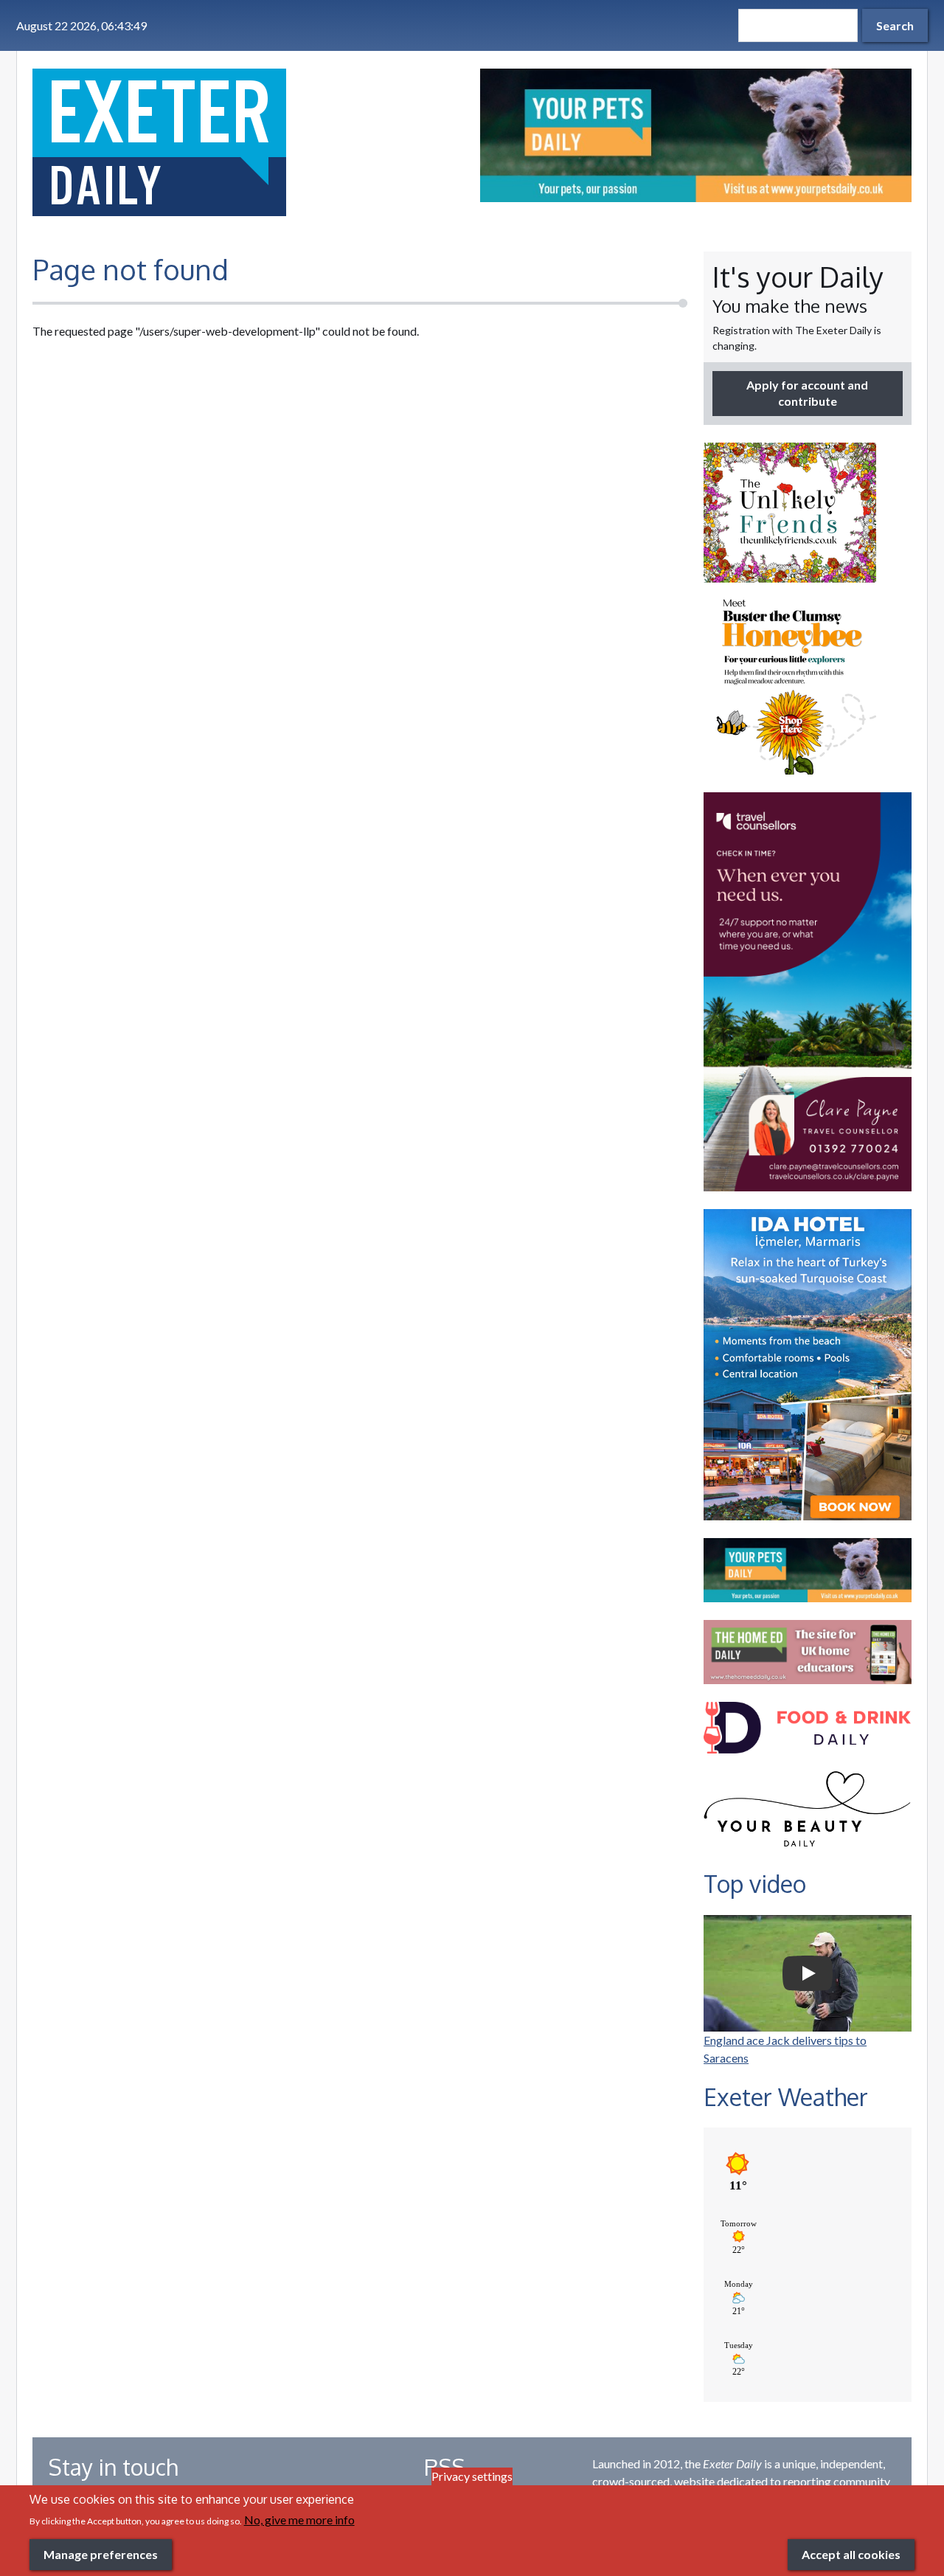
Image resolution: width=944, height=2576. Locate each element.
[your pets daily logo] (808, 1570)
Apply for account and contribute (807, 393)
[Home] (248, 142)
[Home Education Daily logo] (808, 1652)
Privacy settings (472, 2476)
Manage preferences (101, 2554)
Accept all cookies (851, 2554)
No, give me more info (299, 2520)
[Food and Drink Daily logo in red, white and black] (808, 1728)
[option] (696, 135)
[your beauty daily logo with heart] (808, 1813)
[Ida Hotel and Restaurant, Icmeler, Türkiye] (808, 1365)
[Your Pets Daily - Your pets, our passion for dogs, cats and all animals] (696, 135)
